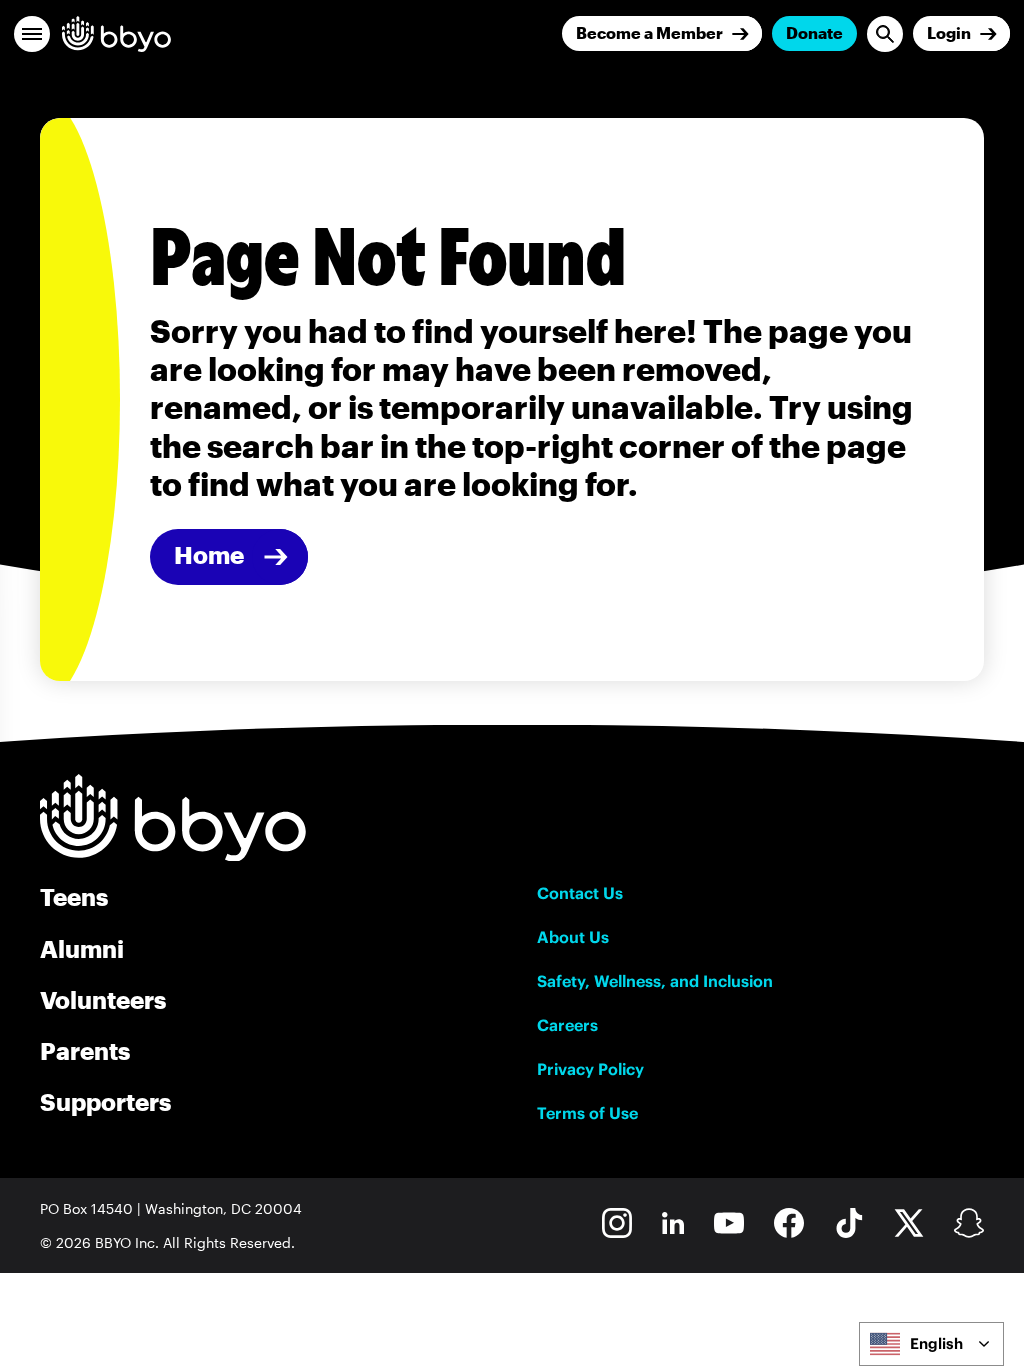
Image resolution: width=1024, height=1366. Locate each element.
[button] (32, 34)
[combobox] (931, 1344)
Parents (85, 1050)
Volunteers (103, 999)
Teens (74, 896)
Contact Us (580, 893)
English (936, 1343)
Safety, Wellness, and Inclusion (655, 981)
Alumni (82, 948)
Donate (814, 32)
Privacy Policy (590, 1069)
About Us (573, 937)
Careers (567, 1025)
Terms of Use (587, 1113)
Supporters (105, 1101)
